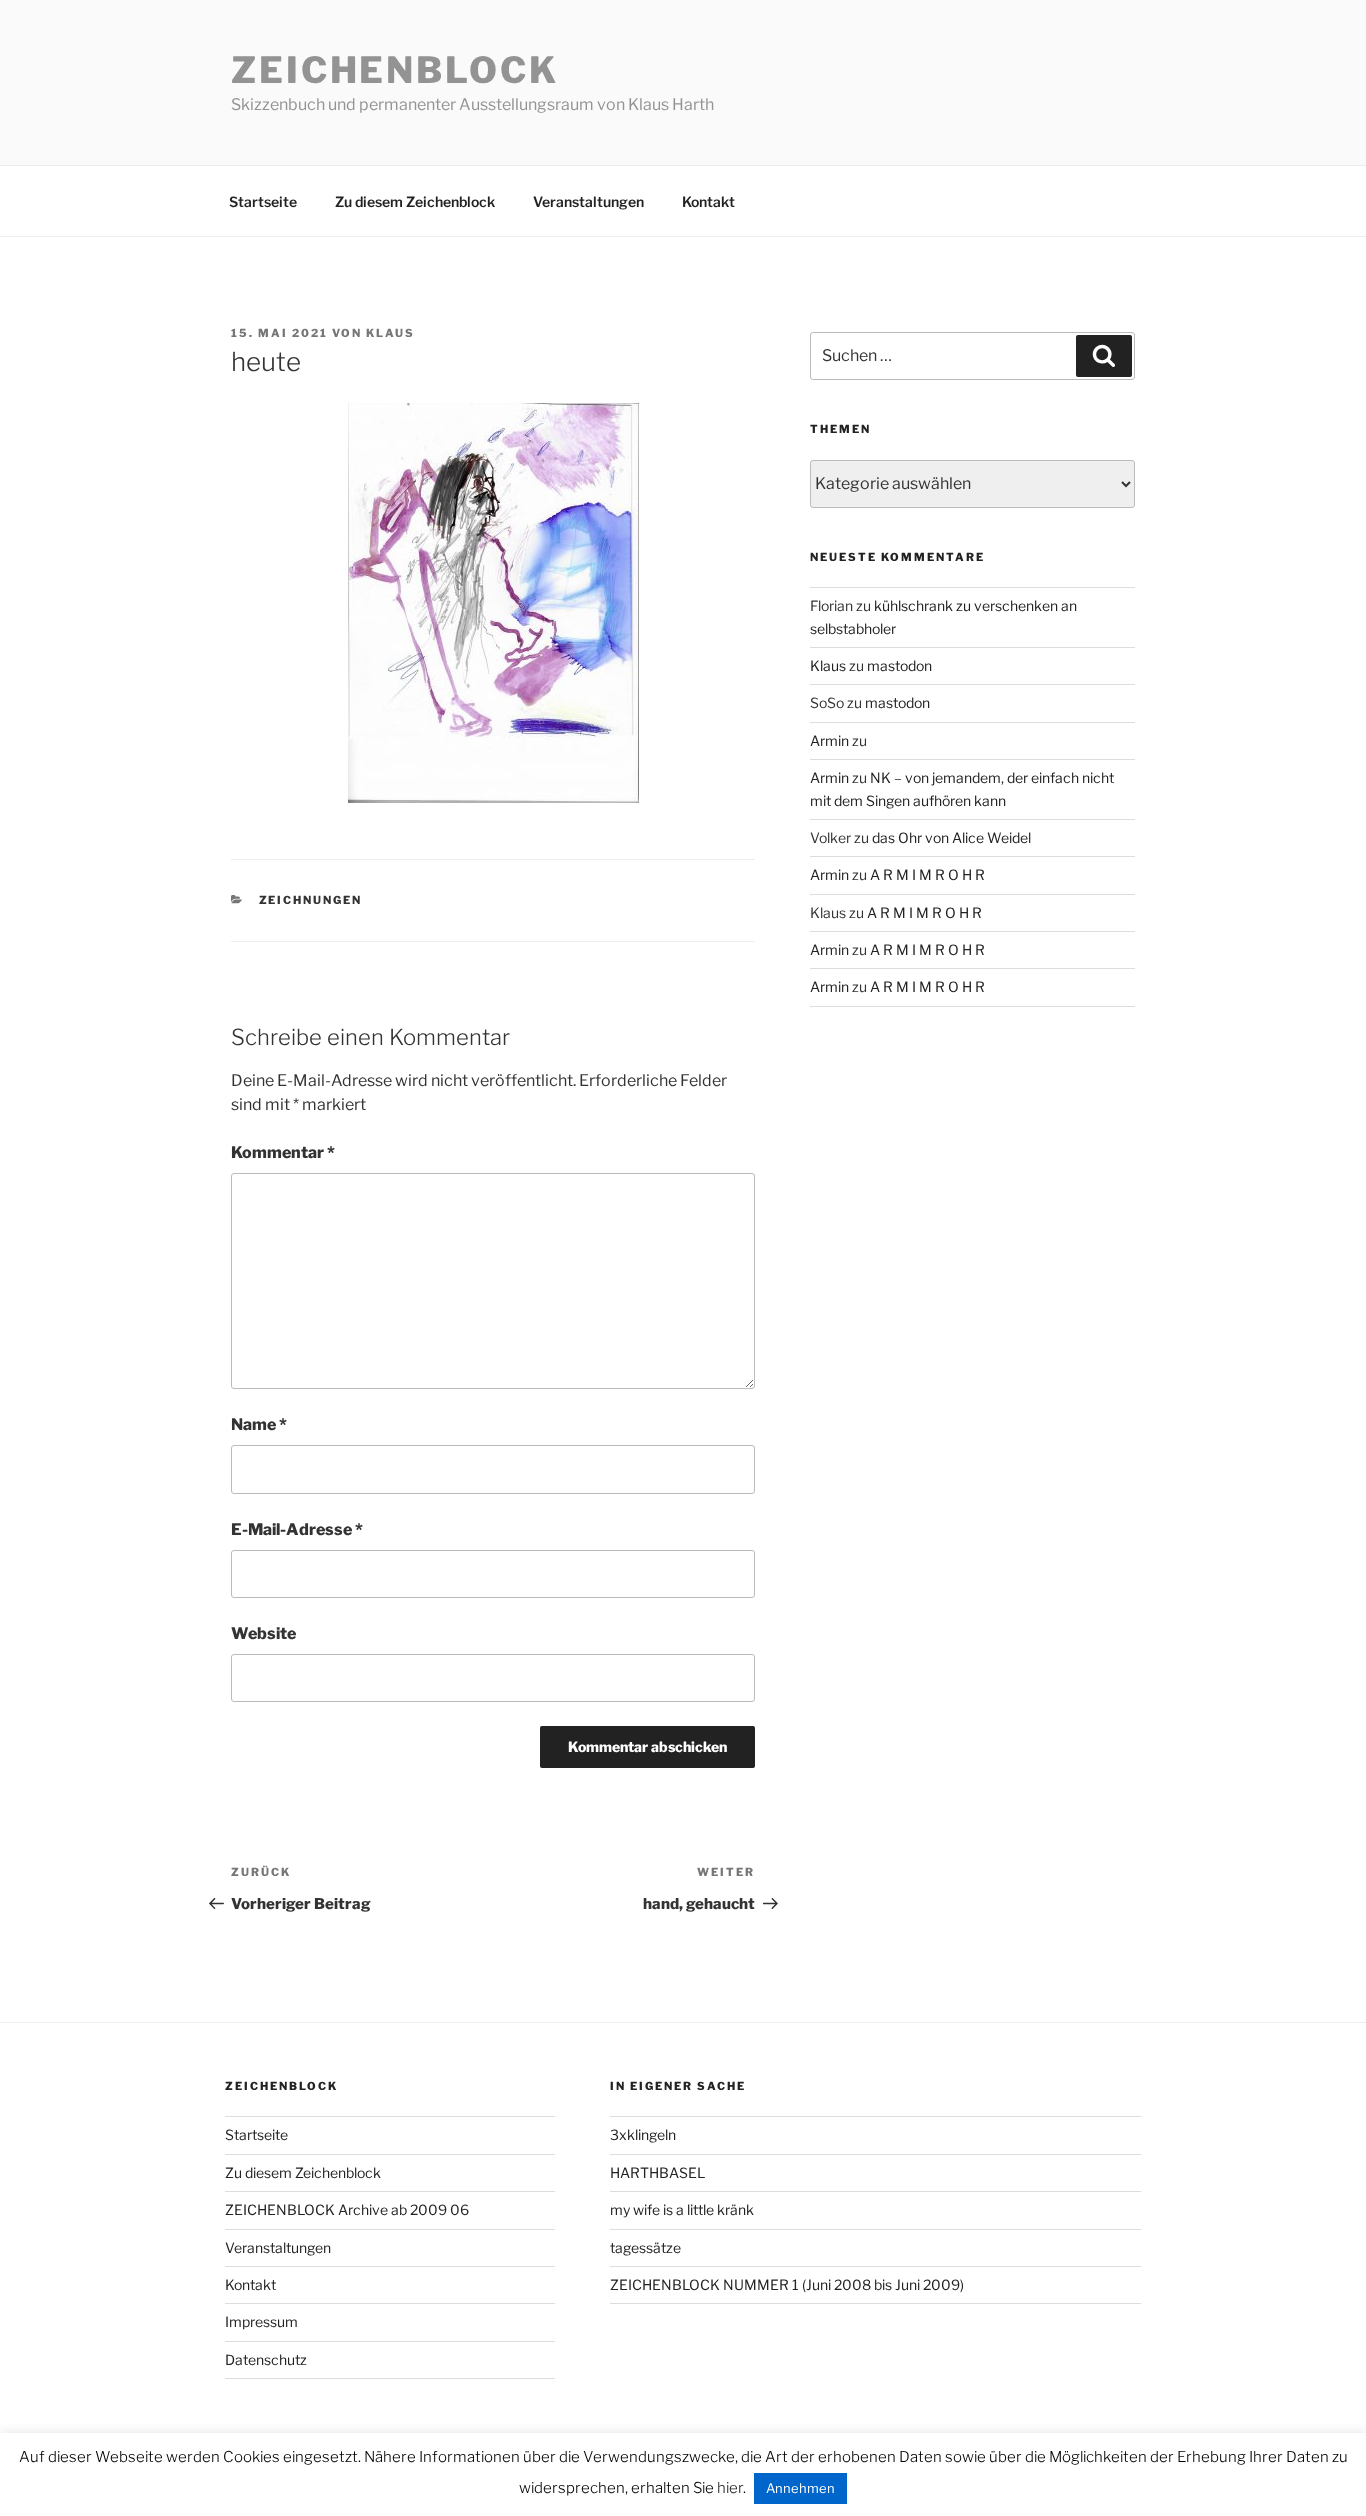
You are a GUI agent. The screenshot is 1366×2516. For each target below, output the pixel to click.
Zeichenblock (395, 70)
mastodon (899, 665)
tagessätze (645, 2247)
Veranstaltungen (588, 201)
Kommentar (283, 1152)
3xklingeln (643, 2134)
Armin (829, 740)
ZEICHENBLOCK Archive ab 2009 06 (347, 2209)
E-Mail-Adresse (297, 1529)
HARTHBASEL (657, 2172)
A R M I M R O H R (927, 874)
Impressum (261, 2321)
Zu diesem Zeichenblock (415, 201)
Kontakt (708, 201)
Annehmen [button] (800, 2488)
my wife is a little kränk (682, 2209)
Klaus (390, 333)
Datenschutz (266, 2359)
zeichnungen (311, 900)
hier (730, 2488)
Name (259, 1424)
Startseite (263, 201)
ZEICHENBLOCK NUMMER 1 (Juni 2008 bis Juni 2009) (787, 2284)
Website (263, 1633)
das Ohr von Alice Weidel (951, 837)
